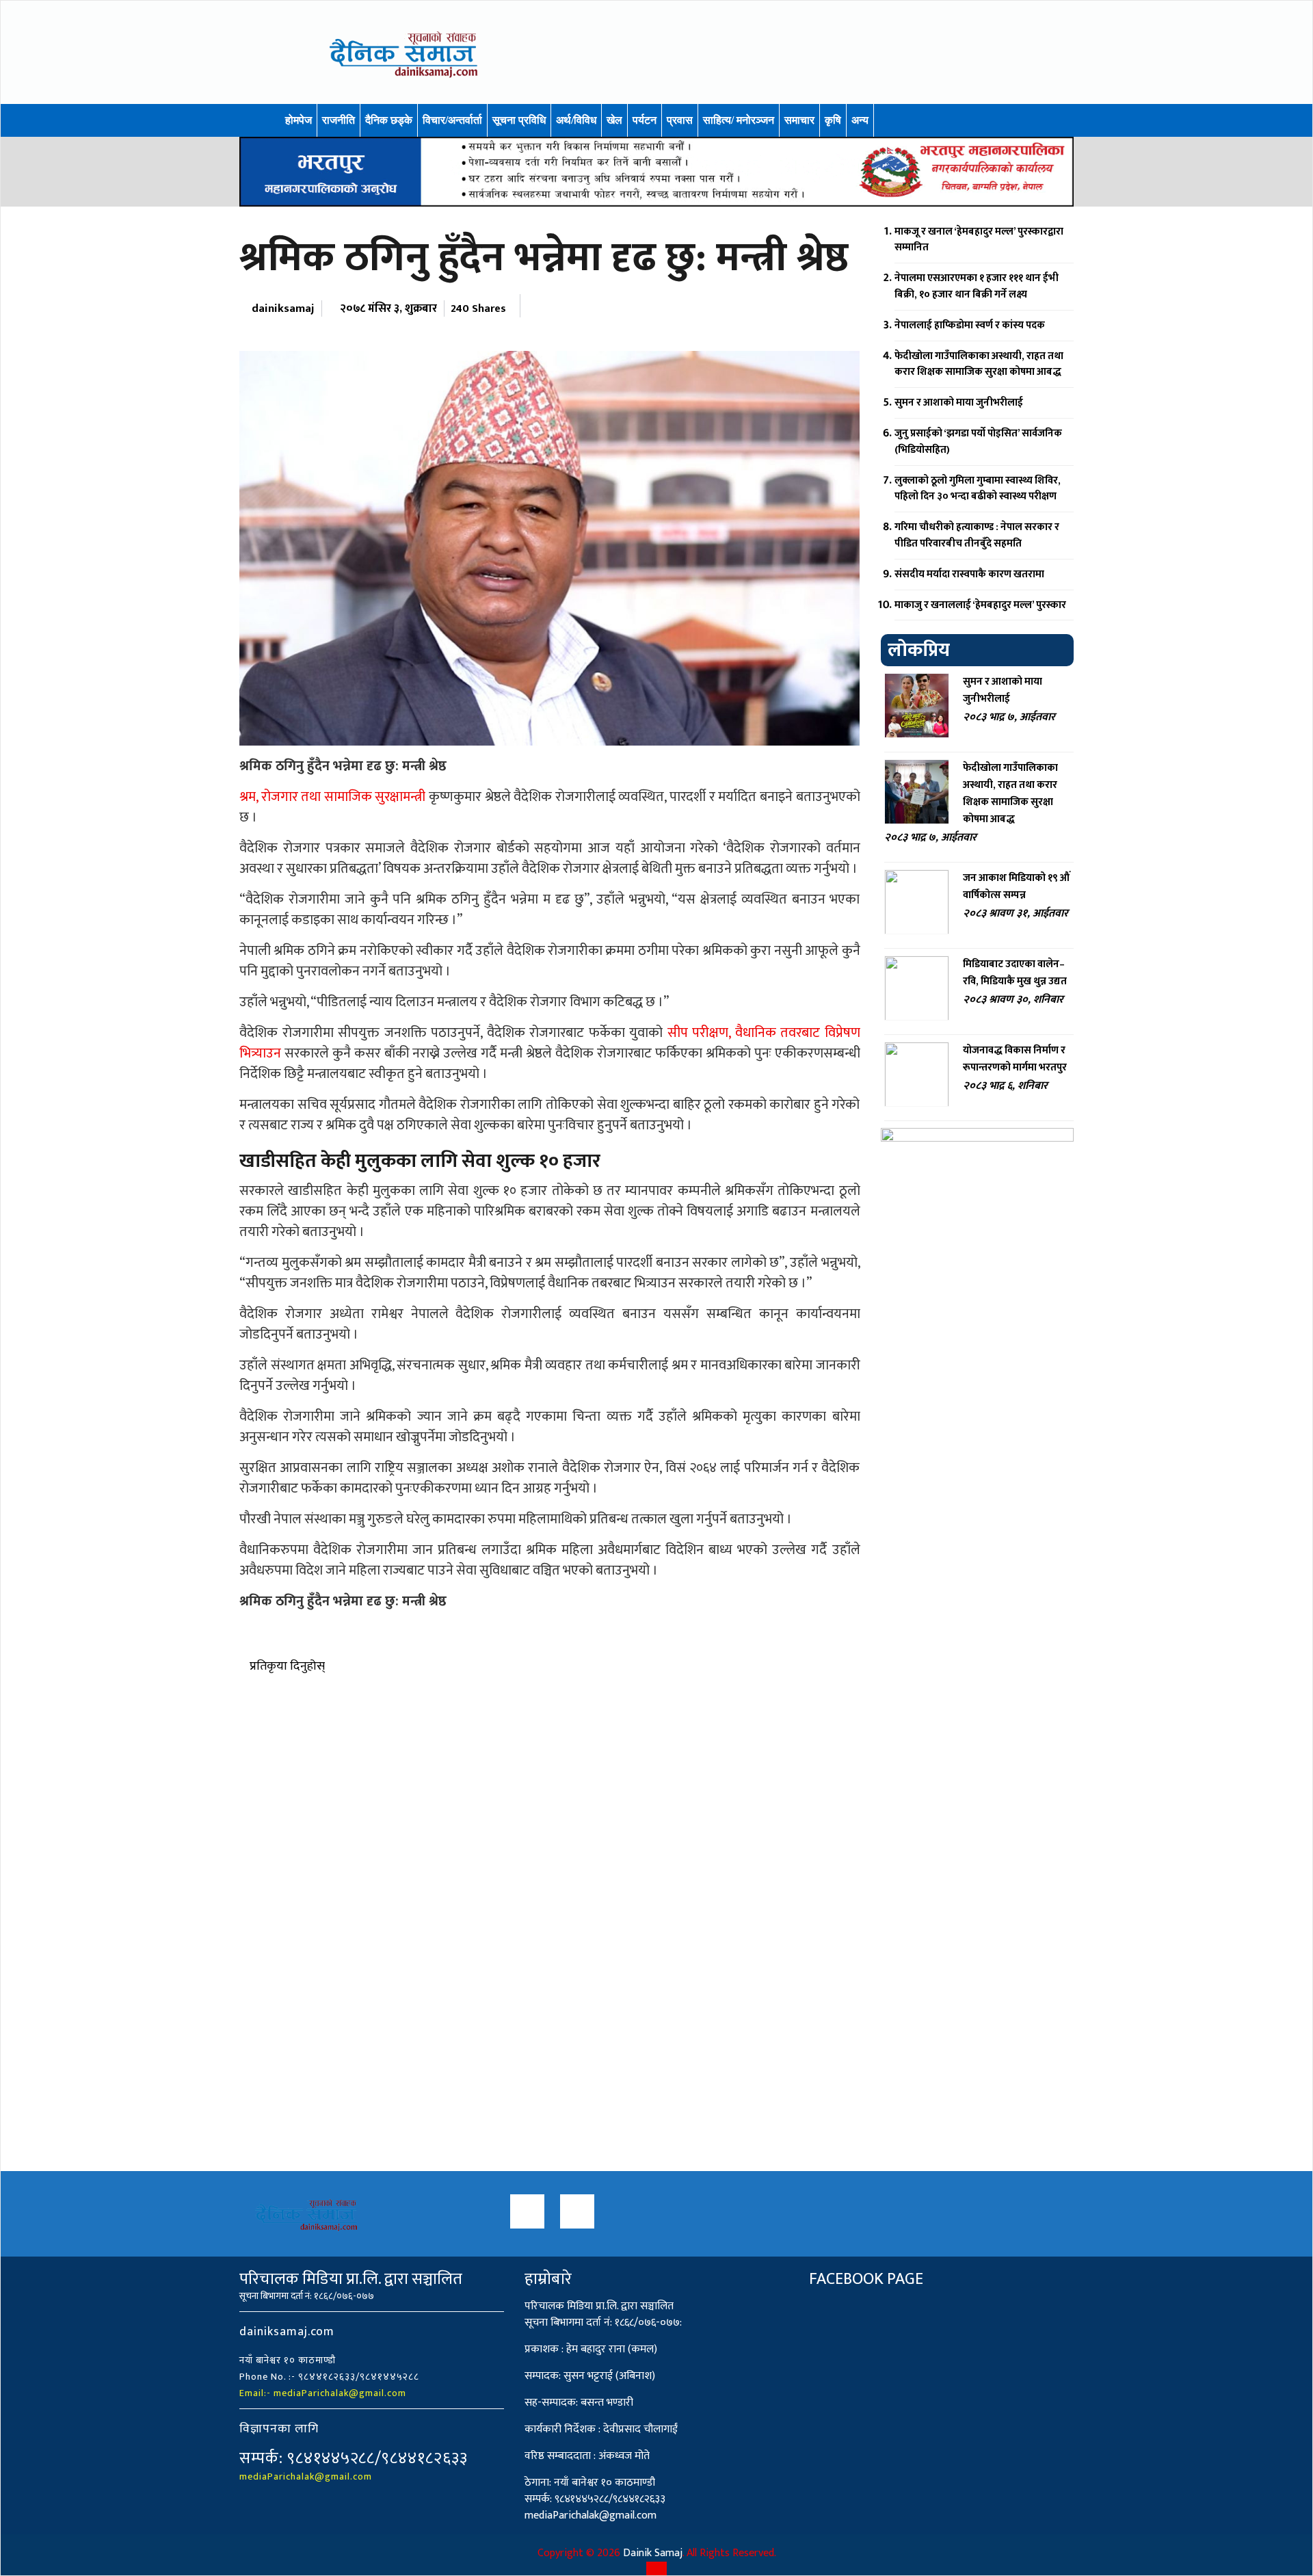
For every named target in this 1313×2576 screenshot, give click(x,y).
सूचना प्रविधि (519, 120)
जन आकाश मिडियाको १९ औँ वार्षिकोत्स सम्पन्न (1016, 886)
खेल (614, 120)
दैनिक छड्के (389, 120)
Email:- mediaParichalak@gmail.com (323, 2393)
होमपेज (299, 120)
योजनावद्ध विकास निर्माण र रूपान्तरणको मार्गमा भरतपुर (1015, 1059)
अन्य (860, 120)
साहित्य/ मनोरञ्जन (739, 120)
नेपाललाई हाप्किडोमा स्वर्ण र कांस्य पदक (970, 325)
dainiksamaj (283, 308)
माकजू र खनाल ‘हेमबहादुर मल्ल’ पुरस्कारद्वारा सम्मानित (979, 240)
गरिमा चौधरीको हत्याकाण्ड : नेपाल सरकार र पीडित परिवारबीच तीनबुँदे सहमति (977, 535)
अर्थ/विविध (576, 120)
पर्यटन (645, 120)
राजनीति (339, 120)
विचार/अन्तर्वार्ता (452, 120)
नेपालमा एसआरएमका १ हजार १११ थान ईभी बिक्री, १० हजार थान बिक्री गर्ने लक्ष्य (977, 286)
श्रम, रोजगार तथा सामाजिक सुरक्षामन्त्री (332, 797)
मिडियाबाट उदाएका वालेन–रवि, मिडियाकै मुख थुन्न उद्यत (1015, 973)
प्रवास (680, 120)
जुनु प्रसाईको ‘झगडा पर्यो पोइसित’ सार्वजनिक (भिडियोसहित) (978, 442)
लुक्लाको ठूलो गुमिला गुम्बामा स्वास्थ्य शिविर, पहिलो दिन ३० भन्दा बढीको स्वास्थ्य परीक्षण (978, 489)
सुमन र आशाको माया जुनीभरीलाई (959, 403)
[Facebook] (527, 2211)
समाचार (799, 120)
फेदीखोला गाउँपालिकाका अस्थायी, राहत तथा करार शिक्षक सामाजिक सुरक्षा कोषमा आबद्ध (979, 364)
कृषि (833, 120)
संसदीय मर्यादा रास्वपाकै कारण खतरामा (969, 574)
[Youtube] (577, 2211)
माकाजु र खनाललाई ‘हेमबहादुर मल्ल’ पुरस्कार (980, 605)
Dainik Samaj (653, 2553)
